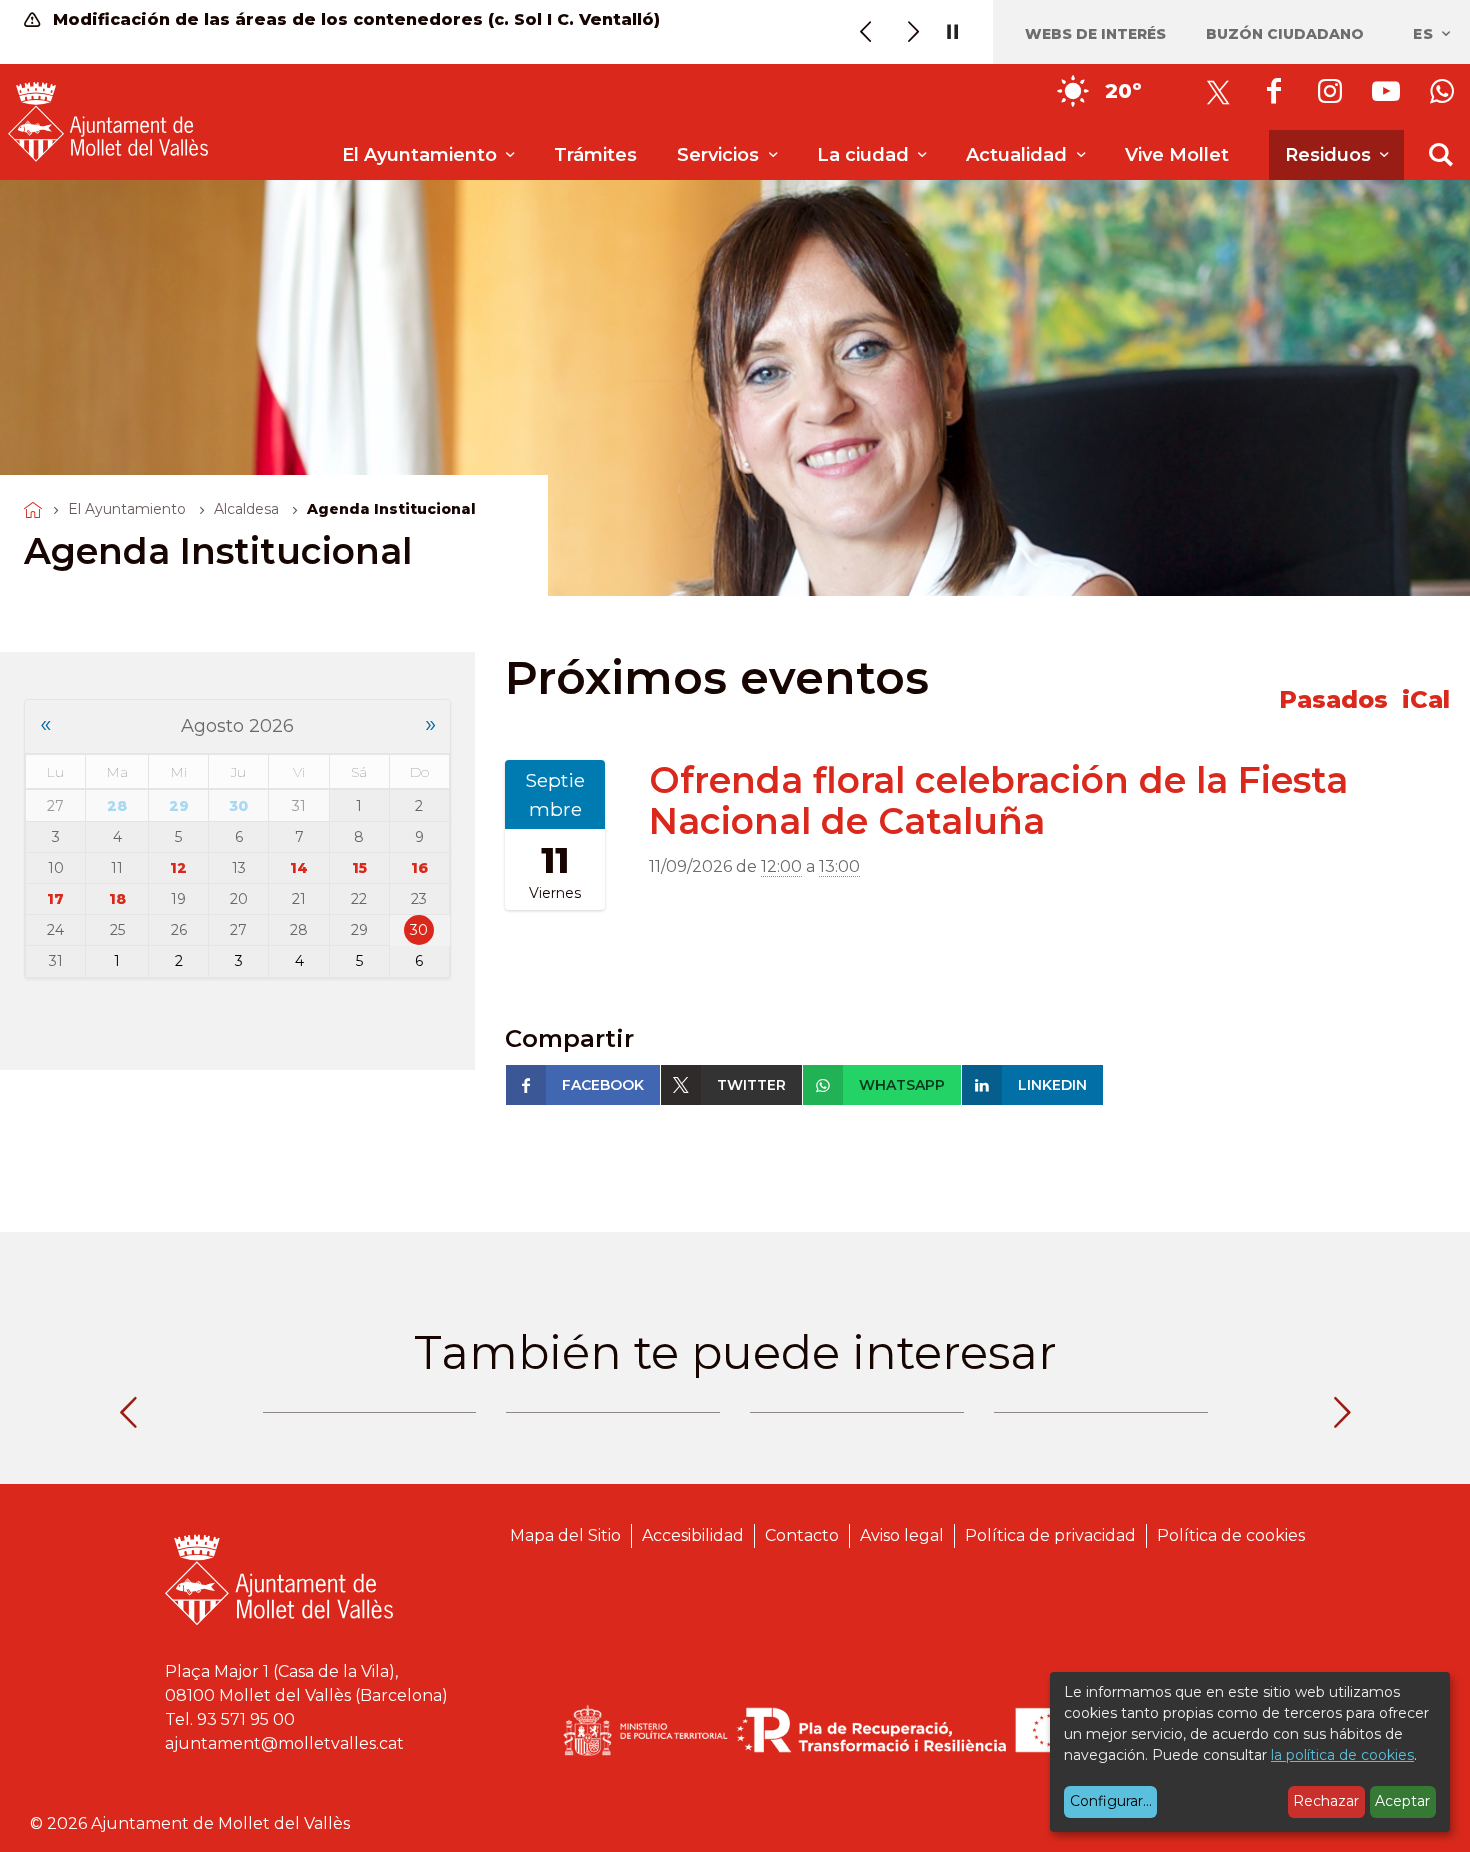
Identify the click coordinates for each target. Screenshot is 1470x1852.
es (1426, 34)
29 (179, 806)
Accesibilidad (693, 1535)
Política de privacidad (1050, 1535)
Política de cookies (1231, 1535)
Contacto (802, 1535)
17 (55, 899)
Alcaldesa (246, 509)
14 (299, 868)
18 (117, 899)
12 (178, 868)
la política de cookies (1342, 1755)
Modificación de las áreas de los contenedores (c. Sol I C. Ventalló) (354, 19)
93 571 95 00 (246, 1719)
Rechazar (1326, 1801)
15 (359, 868)
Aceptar (1402, 1801)
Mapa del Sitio (565, 1535)
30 (238, 806)
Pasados (1333, 699)
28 (117, 806)
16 (419, 868)
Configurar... (1111, 1801)
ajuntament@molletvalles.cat (284, 1743)
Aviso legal (902, 1535)
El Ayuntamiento (127, 509)
